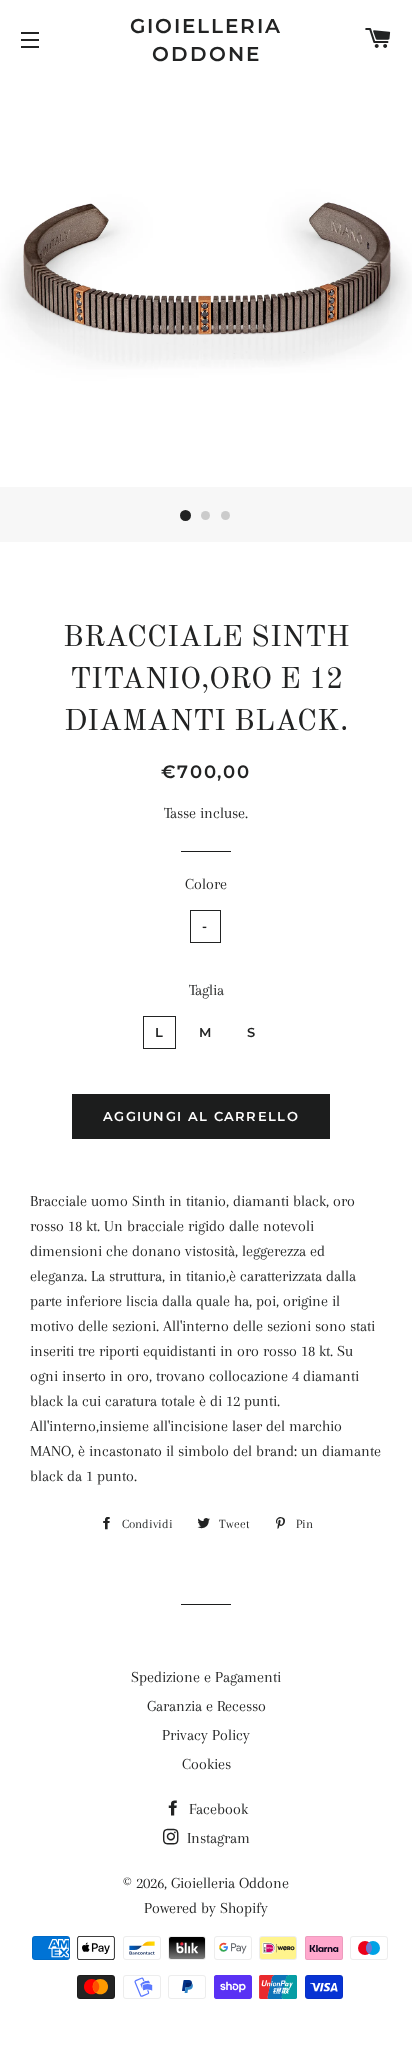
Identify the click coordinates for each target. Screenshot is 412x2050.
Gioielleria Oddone (206, 40)
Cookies (206, 1764)
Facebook (216, 1809)
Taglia (206, 990)
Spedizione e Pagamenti (206, 1677)
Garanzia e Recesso (206, 1706)
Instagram (216, 1838)
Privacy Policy (206, 1735)
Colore (206, 884)
